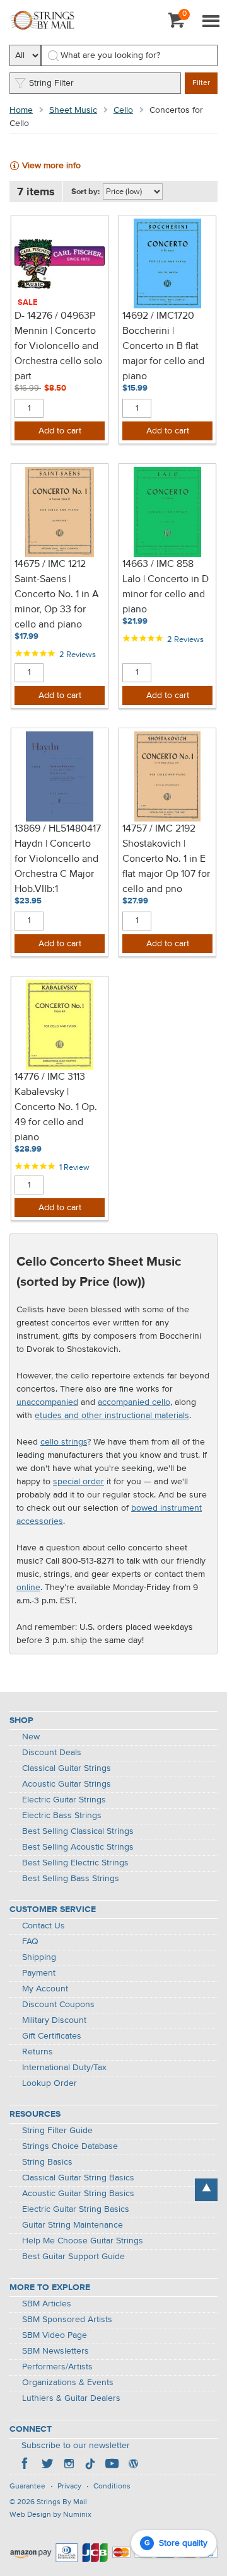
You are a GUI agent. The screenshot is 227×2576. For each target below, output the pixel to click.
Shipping (39, 1957)
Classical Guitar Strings (67, 1768)
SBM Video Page (55, 2335)
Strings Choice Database (70, 2146)
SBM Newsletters (55, 2351)
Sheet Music (73, 110)
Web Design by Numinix (50, 2515)
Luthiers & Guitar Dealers (71, 2398)
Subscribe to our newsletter (76, 2446)
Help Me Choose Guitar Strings (83, 2241)
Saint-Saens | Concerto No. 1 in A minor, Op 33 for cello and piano (57, 602)
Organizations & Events (68, 2383)
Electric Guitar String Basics (76, 2209)
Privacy (69, 2487)
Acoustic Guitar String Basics (78, 2194)
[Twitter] (47, 2465)
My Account (45, 1989)
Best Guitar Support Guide (73, 2257)
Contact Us (44, 1926)
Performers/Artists (57, 2367)
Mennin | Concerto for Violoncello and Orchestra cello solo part (58, 354)
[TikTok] (90, 2465)
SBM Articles (47, 2304)
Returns (38, 2052)
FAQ (30, 1942)
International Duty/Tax (64, 2068)
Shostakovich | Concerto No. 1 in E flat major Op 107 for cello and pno (166, 867)
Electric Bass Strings (62, 1816)
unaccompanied (47, 1402)
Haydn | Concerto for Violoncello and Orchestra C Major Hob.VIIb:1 (56, 867)
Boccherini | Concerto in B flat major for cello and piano (163, 354)
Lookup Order (49, 2083)
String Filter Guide (57, 2131)
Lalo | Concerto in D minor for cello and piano (166, 595)
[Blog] (133, 2465)
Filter (201, 83)
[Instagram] (69, 2465)
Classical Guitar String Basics (78, 2178)
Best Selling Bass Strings (71, 1879)
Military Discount (54, 2020)
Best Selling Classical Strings (78, 1831)
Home (21, 110)
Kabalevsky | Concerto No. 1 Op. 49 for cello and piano (56, 1115)
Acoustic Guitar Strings (67, 1784)
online (28, 1588)
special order (79, 1482)
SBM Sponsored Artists (67, 2320)
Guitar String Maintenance (73, 2225)
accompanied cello (134, 1402)
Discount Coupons (58, 2005)
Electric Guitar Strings (64, 1800)
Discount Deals (52, 1753)
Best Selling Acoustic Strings (78, 1847)
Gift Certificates (52, 2036)
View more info (51, 166)
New (31, 1737)
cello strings (64, 1442)
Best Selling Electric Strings (75, 1863)
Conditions (112, 2487)
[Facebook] (26, 2465)
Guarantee (27, 2487)
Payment (39, 1973)
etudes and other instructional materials (112, 1416)
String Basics (47, 2162)
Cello (123, 110)
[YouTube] (112, 2465)
